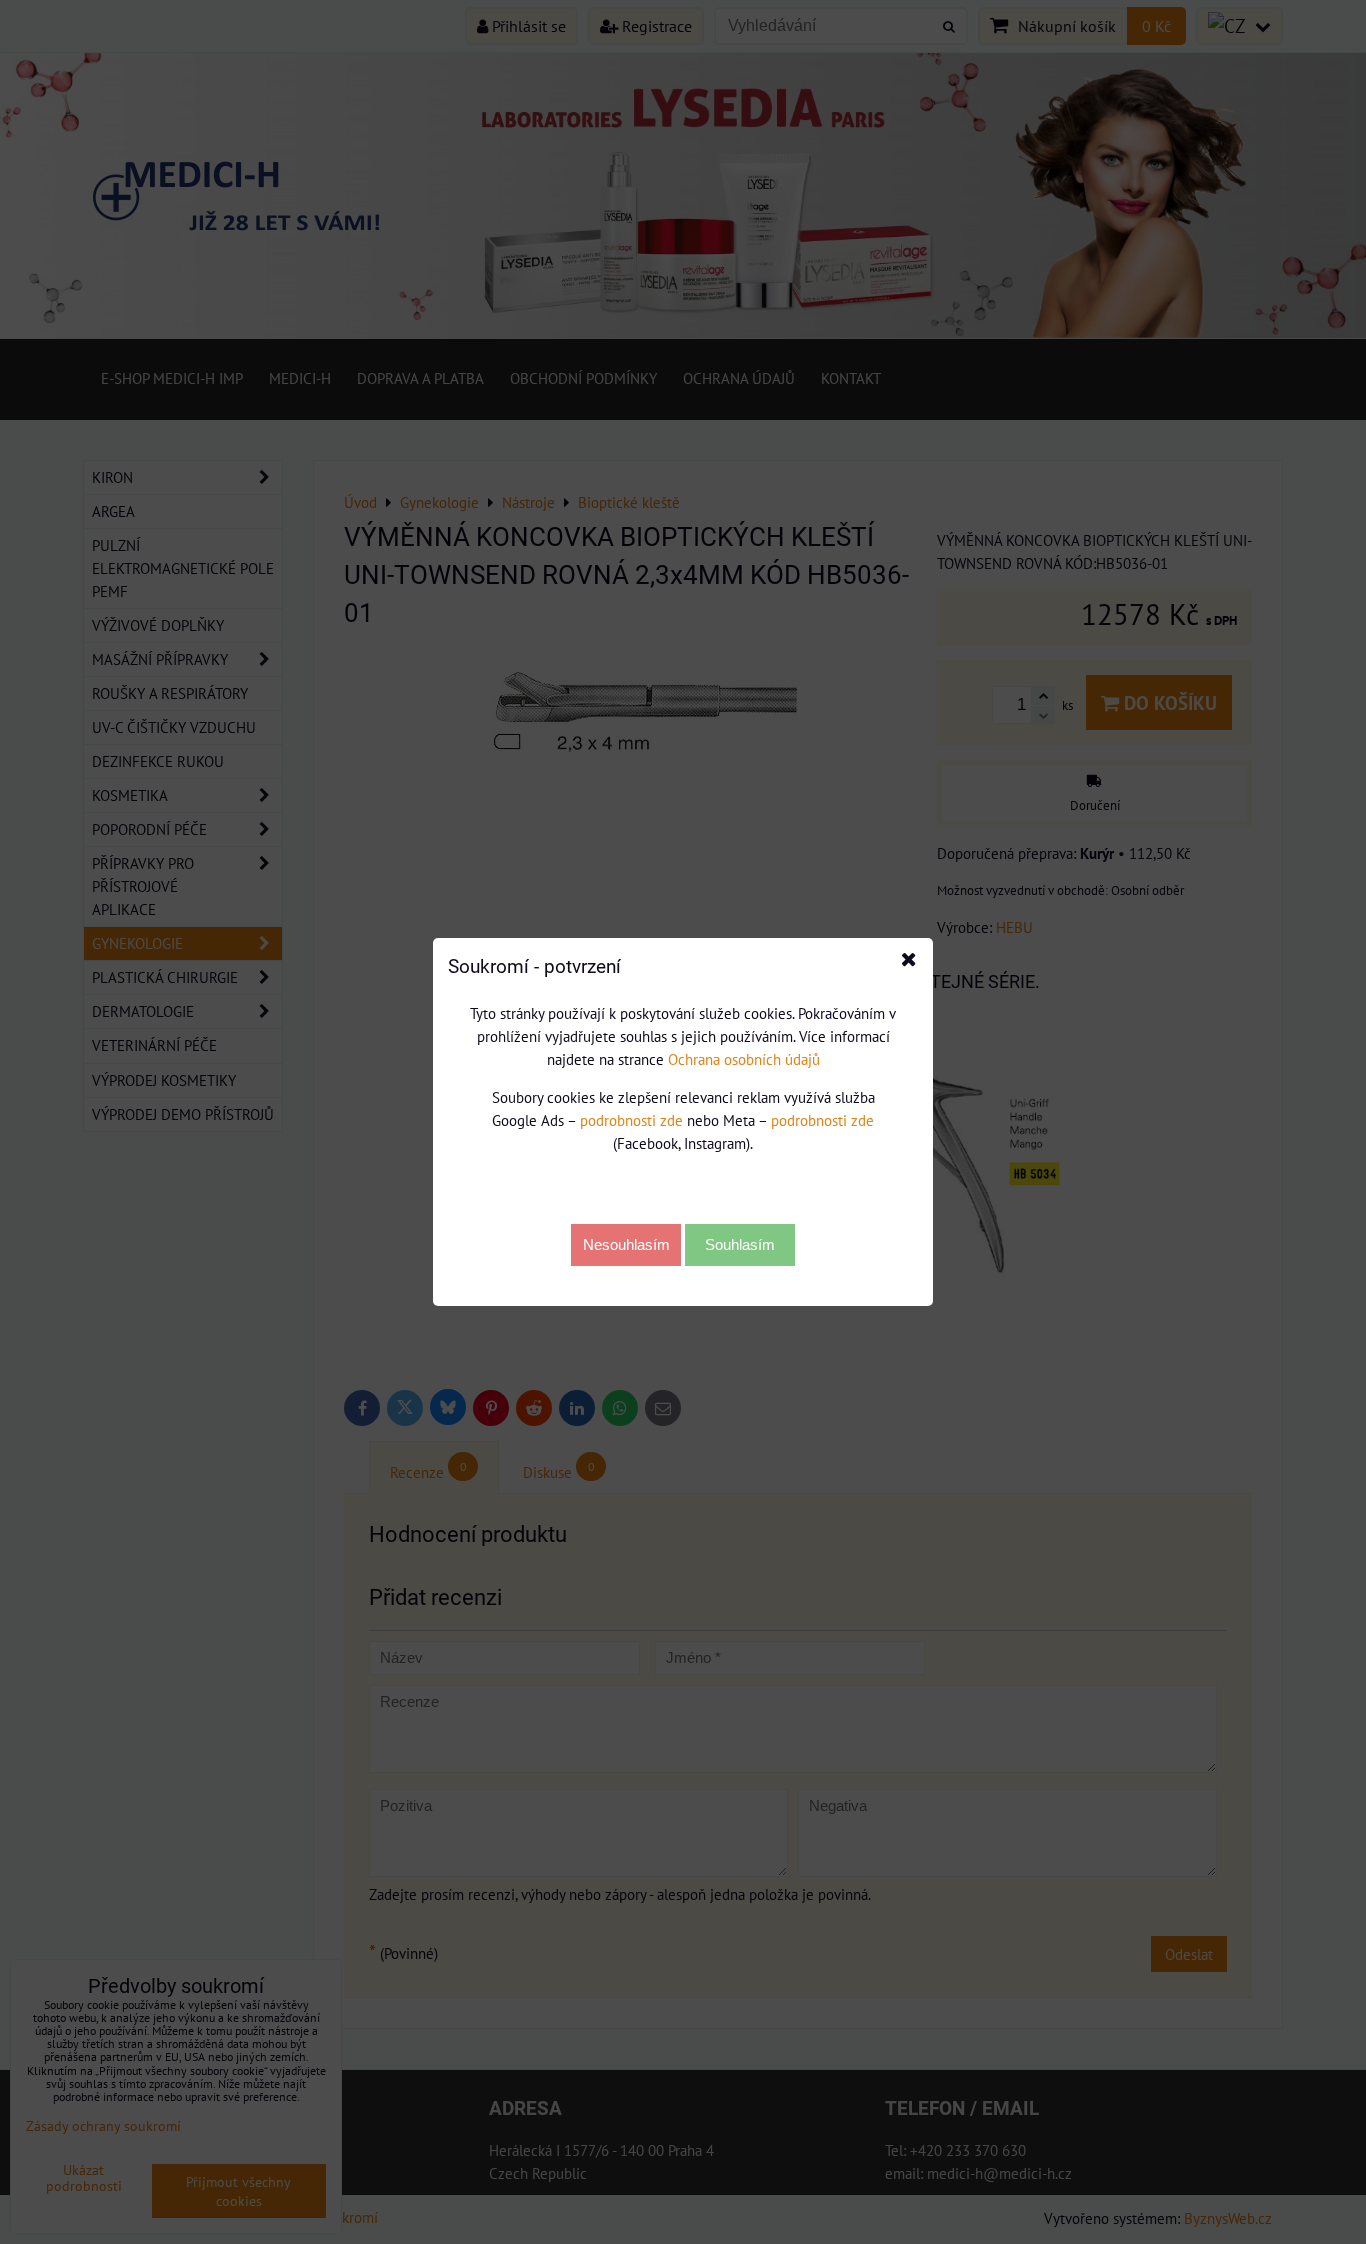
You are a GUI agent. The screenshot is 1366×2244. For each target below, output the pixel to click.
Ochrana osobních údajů (744, 1059)
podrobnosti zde (631, 1120)
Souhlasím (740, 1244)
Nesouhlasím (626, 1244)
